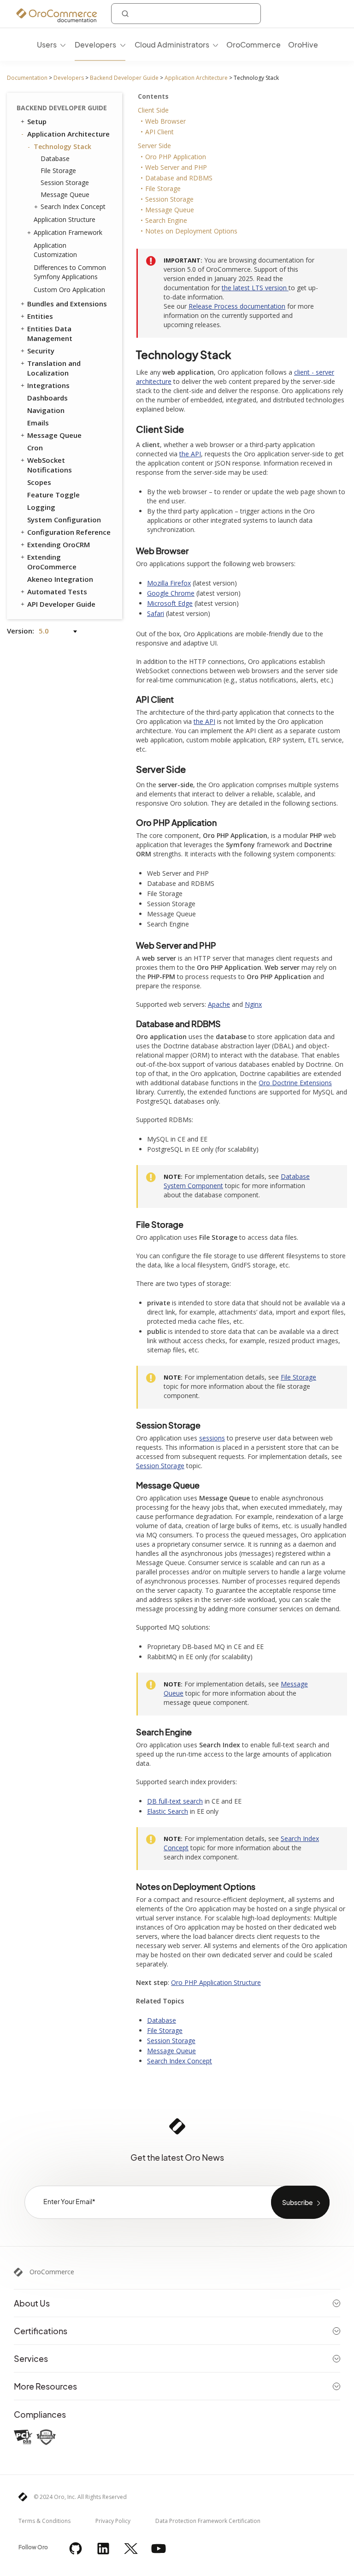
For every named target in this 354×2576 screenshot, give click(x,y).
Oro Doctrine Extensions (295, 1083)
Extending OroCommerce (52, 562)
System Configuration (64, 520)
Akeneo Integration (60, 579)
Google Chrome (171, 593)
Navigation (46, 410)
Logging (41, 507)
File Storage (58, 170)
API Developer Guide (61, 604)
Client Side (153, 110)
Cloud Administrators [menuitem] (172, 45)
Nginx (253, 1004)
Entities (40, 316)
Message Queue (65, 194)
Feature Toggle (53, 495)
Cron (35, 448)
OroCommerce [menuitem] (254, 45)
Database (55, 158)
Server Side (154, 146)
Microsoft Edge (170, 603)
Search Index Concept (73, 206)
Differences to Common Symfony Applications (70, 272)
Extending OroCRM (59, 544)
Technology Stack (62, 146)
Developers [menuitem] (95, 45)
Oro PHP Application (176, 157)
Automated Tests (57, 592)
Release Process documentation (237, 306)
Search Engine (166, 220)
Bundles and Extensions (67, 304)
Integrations (48, 385)
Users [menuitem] (47, 45)
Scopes (39, 482)
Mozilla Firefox (169, 583)
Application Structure (65, 219)
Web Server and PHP (176, 167)
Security (41, 351)
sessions (212, 1438)
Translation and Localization (54, 368)
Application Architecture (196, 78)
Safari (156, 613)
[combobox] (186, 14)
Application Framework (68, 232)
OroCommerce (52, 2272)
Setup (37, 121)
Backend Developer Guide (124, 78)
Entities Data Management (50, 333)
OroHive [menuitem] (303, 45)
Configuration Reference (69, 532)
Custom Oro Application (69, 290)
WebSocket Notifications (50, 465)
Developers (69, 78)
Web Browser (165, 121)
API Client (159, 132)
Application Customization (55, 250)
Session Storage (65, 182)
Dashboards (47, 398)
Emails (38, 423)
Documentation (27, 78)
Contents (153, 96)
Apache (219, 1004)
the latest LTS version (255, 288)
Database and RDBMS (179, 178)
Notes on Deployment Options (191, 231)
